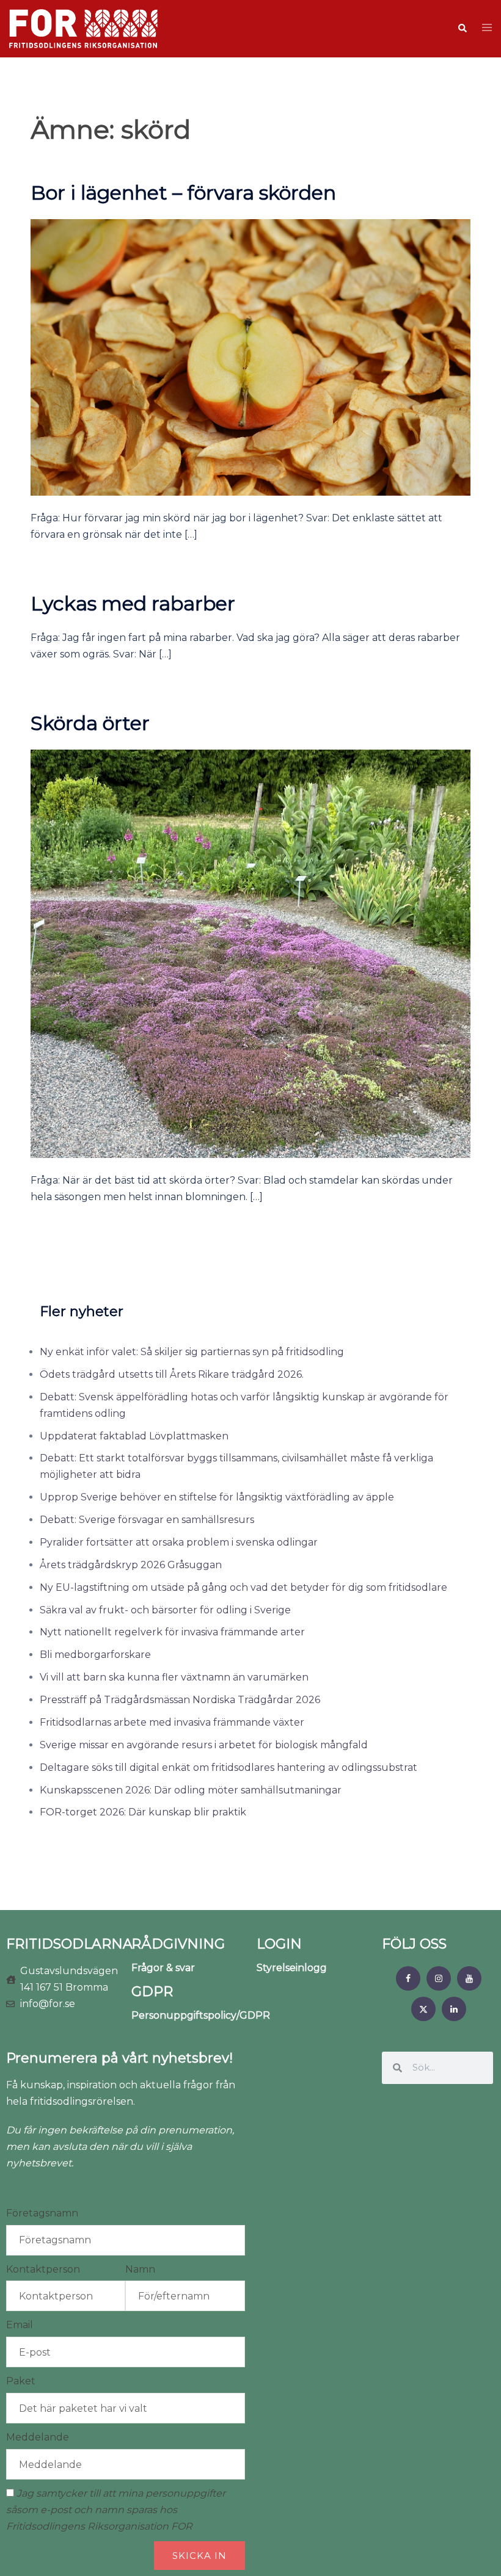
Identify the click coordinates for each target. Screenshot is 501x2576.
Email (20, 2325)
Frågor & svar (163, 1968)
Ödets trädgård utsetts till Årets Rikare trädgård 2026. (172, 1374)
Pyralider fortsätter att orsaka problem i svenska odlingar (179, 1542)
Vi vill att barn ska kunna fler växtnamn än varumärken (174, 1677)
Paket (21, 2381)
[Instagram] (439, 1978)
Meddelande (38, 2437)
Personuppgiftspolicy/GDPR (201, 2015)
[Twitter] (423, 2009)
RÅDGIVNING (178, 1944)
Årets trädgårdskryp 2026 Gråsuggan (131, 1565)
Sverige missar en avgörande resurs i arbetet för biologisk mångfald (204, 1745)
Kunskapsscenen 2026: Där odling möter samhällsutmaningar (191, 1790)
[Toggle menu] (487, 28)
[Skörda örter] (250, 953)
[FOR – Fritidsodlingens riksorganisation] (83, 28)
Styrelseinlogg (292, 1968)
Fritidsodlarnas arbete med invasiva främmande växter (172, 1722)
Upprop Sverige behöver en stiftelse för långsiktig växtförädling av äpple (217, 1497)
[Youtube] (469, 1978)
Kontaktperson (43, 2269)
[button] (462, 29)
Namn (140, 2269)
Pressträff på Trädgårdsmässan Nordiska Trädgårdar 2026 (180, 1700)
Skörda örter (90, 723)
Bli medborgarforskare (95, 1655)
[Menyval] (408, 1978)
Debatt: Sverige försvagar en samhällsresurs (147, 1520)
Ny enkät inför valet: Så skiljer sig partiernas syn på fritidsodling (192, 1352)
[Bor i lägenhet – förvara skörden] (250, 357)
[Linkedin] (454, 2009)
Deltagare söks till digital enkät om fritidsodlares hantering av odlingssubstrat (229, 1767)
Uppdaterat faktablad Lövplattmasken (134, 1436)
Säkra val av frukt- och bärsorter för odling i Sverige (165, 1610)
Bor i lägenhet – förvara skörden (183, 193)
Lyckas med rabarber (133, 603)
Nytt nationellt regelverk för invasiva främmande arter (172, 1632)
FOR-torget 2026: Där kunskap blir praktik (143, 1812)
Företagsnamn (42, 2213)
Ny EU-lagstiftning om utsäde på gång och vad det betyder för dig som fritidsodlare (243, 1587)
